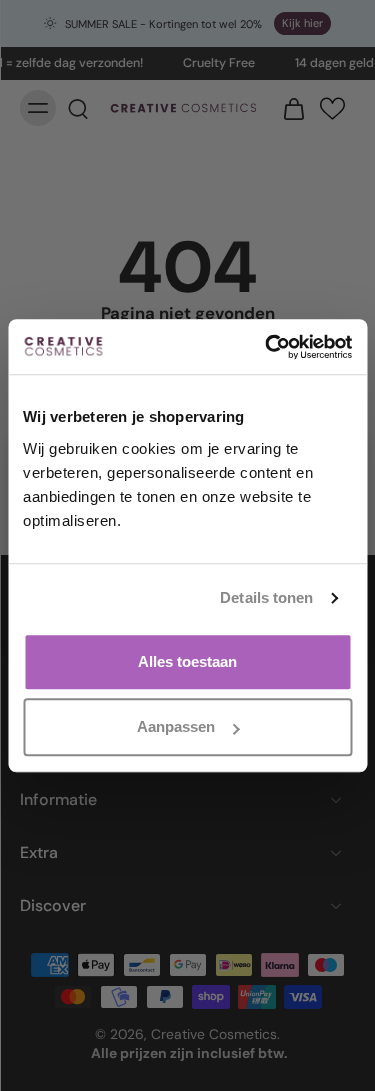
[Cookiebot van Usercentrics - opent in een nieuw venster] (267, 347)
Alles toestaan (187, 661)
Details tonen (266, 597)
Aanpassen (176, 726)
